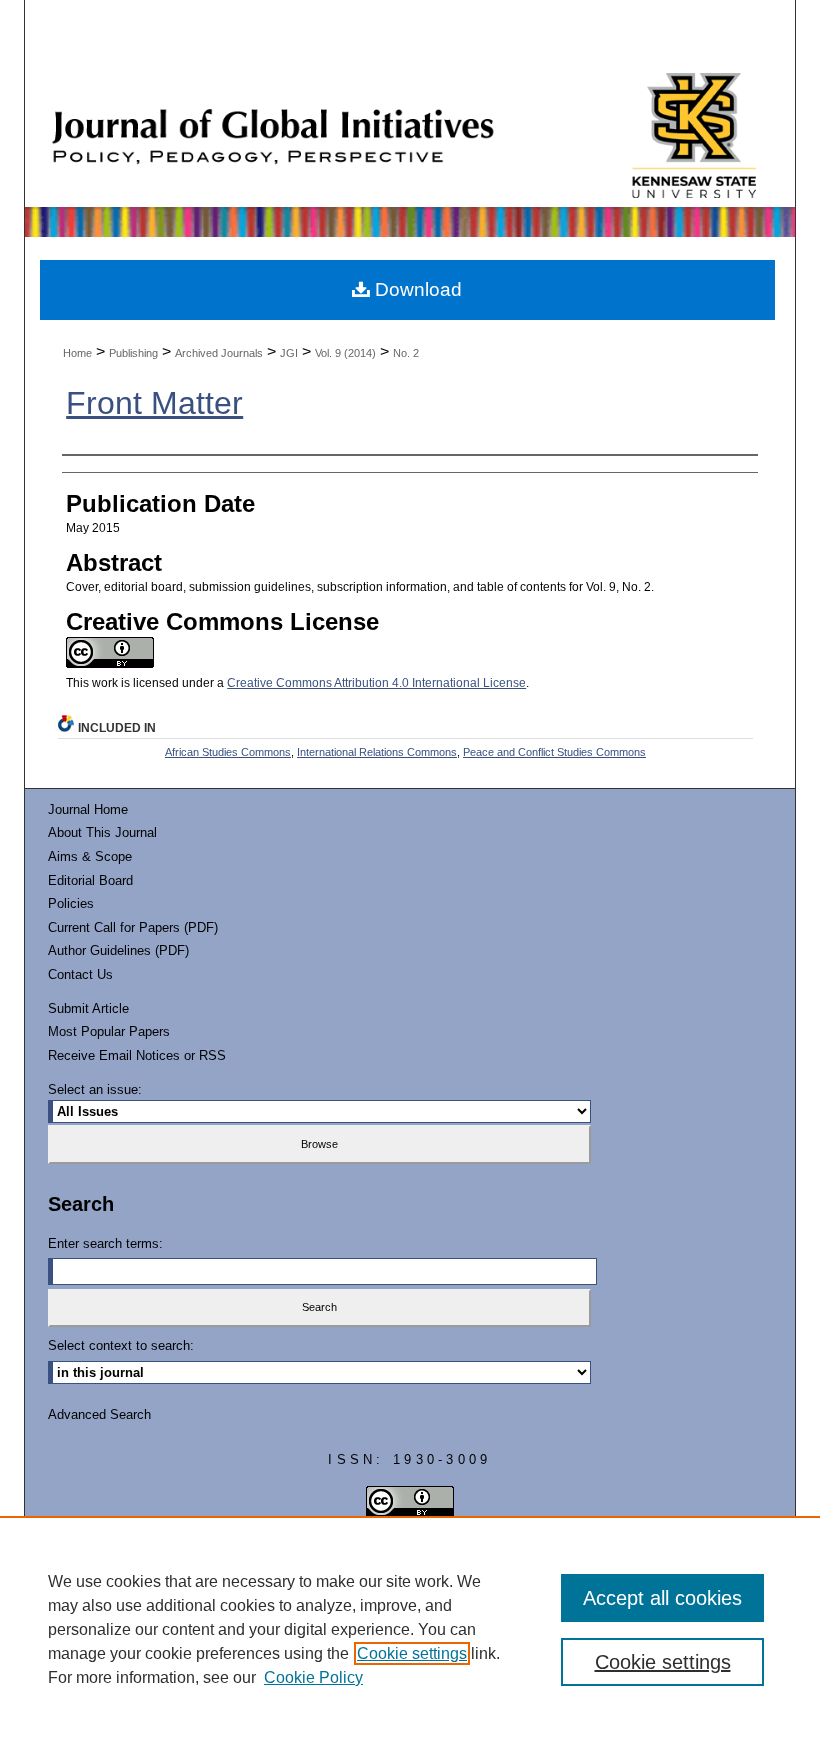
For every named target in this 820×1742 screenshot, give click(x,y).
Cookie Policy (313, 1677)
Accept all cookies (662, 1598)
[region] (410, 1629)
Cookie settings (412, 1653)
